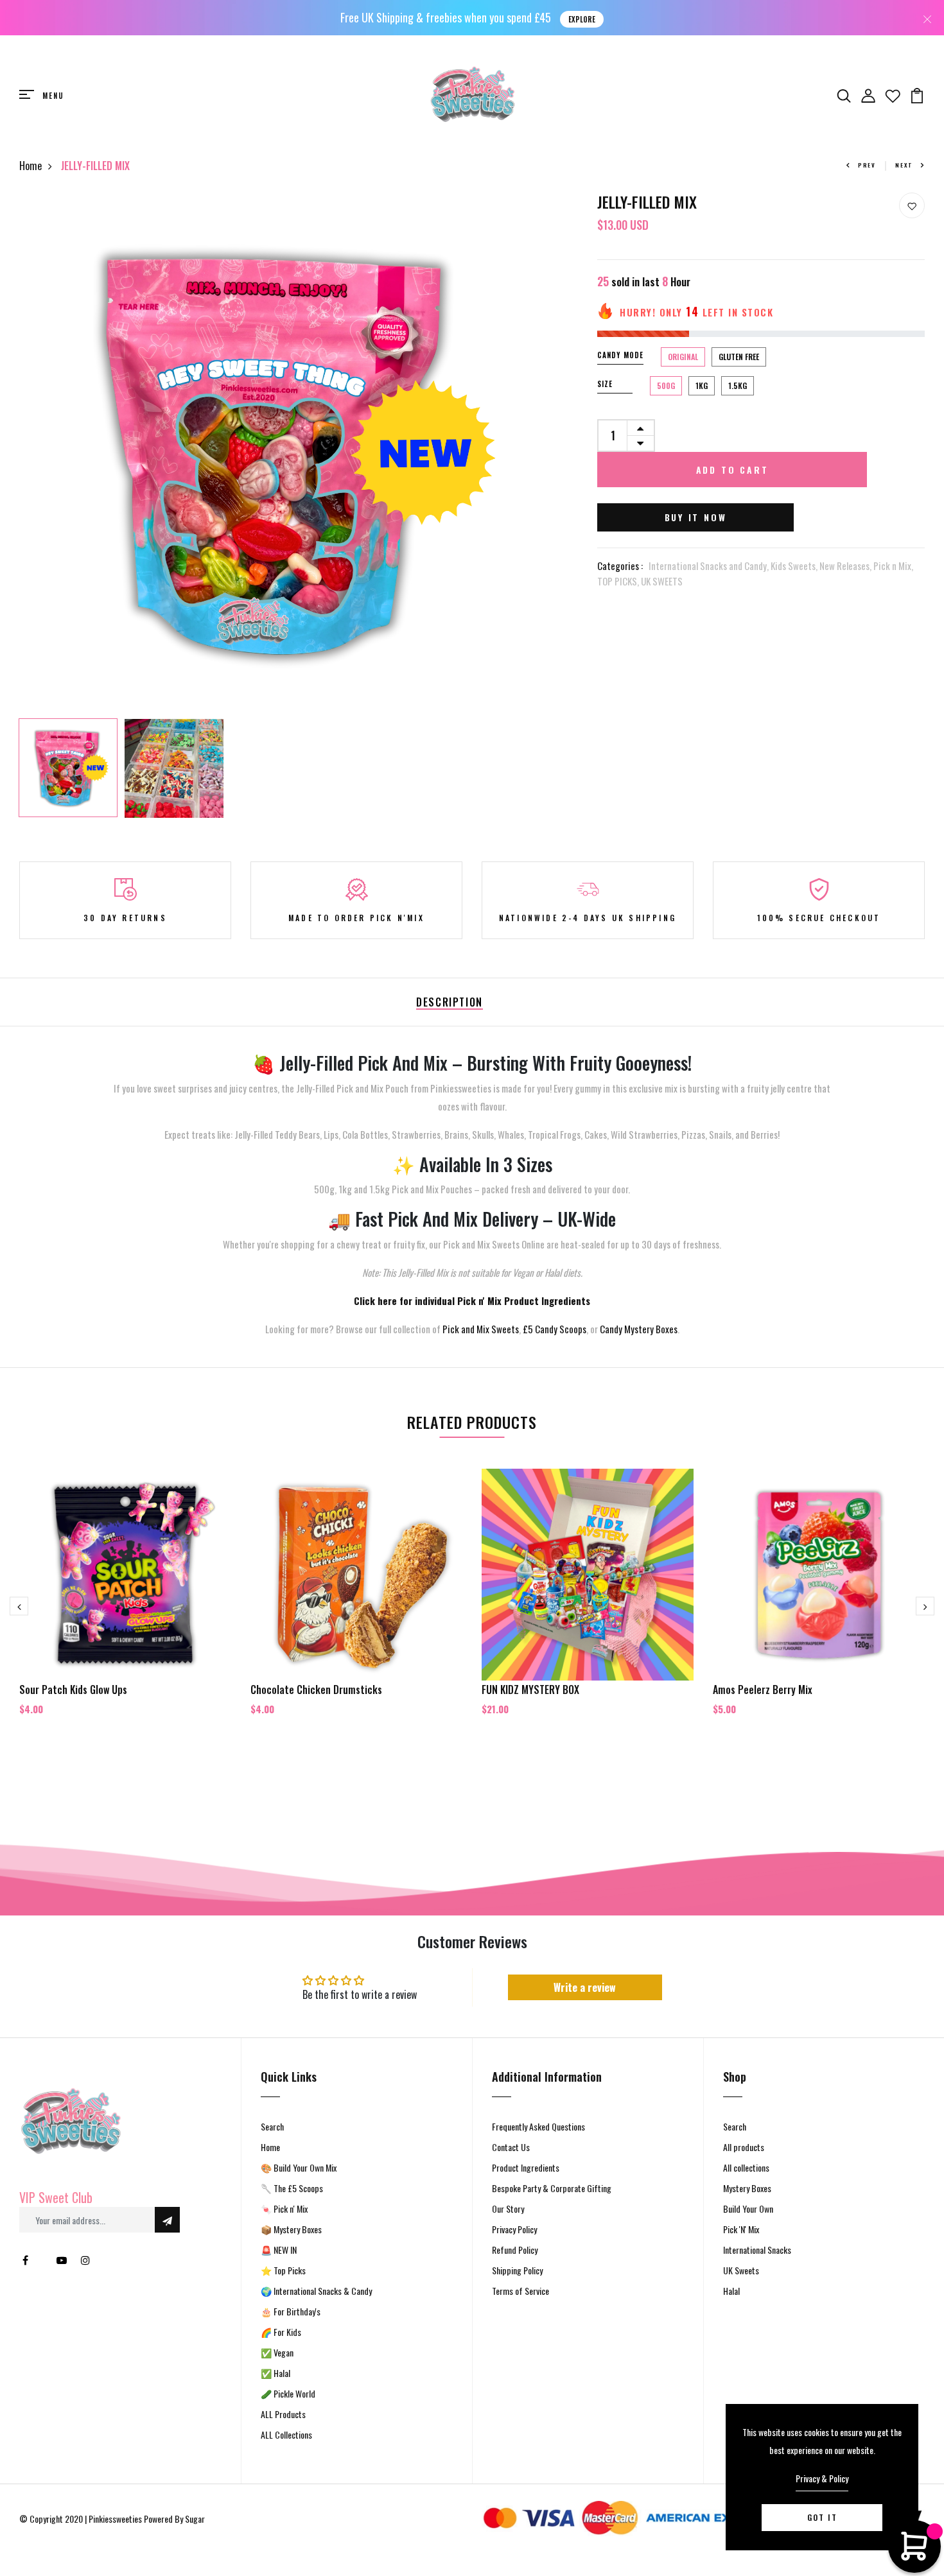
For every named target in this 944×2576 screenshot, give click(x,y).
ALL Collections (286, 2434)
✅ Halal (275, 2373)
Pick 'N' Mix (741, 2229)
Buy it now (696, 517)
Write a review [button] (585, 1987)
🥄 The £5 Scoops (292, 2188)
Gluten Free (739, 357)
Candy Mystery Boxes (639, 1329)
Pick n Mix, (893, 566)
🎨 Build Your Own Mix (299, 2167)
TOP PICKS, (619, 581)
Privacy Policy (514, 2229)
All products (744, 2147)
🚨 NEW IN (279, 2250)
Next (904, 165)
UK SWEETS (662, 581)
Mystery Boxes (747, 2188)
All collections (746, 2167)
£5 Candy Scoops (555, 1329)
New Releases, (846, 566)
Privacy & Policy (822, 2478)
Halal (731, 2291)
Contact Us (511, 2147)
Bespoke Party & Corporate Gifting (552, 2188)
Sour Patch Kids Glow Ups (73, 1690)
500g (666, 385)
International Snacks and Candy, (710, 566)
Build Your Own (748, 2209)
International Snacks (757, 2250)
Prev (867, 165)
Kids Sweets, (795, 566)
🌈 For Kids (281, 2332)
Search (272, 2126)
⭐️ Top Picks (283, 2270)
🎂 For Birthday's (291, 2311)
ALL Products (283, 2414)
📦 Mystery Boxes (291, 2229)
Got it (822, 2517)
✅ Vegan (277, 2352)
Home (31, 166)
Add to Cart (732, 470)
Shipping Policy (517, 2270)
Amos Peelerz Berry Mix (763, 1690)
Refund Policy (515, 2250)
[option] (279, 453)
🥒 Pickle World (288, 2393)
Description (450, 1002)
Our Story (508, 2209)
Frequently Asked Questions (538, 2126)
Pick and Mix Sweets (481, 1329)
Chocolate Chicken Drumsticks (316, 1690)
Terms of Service (520, 2291)
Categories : (620, 566)
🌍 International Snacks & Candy (316, 2291)
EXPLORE (582, 19)
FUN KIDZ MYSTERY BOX (530, 1690)
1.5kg (738, 385)
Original (683, 357)
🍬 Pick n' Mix (284, 2209)
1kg (702, 385)
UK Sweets (741, 2270)
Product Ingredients (526, 2167)
